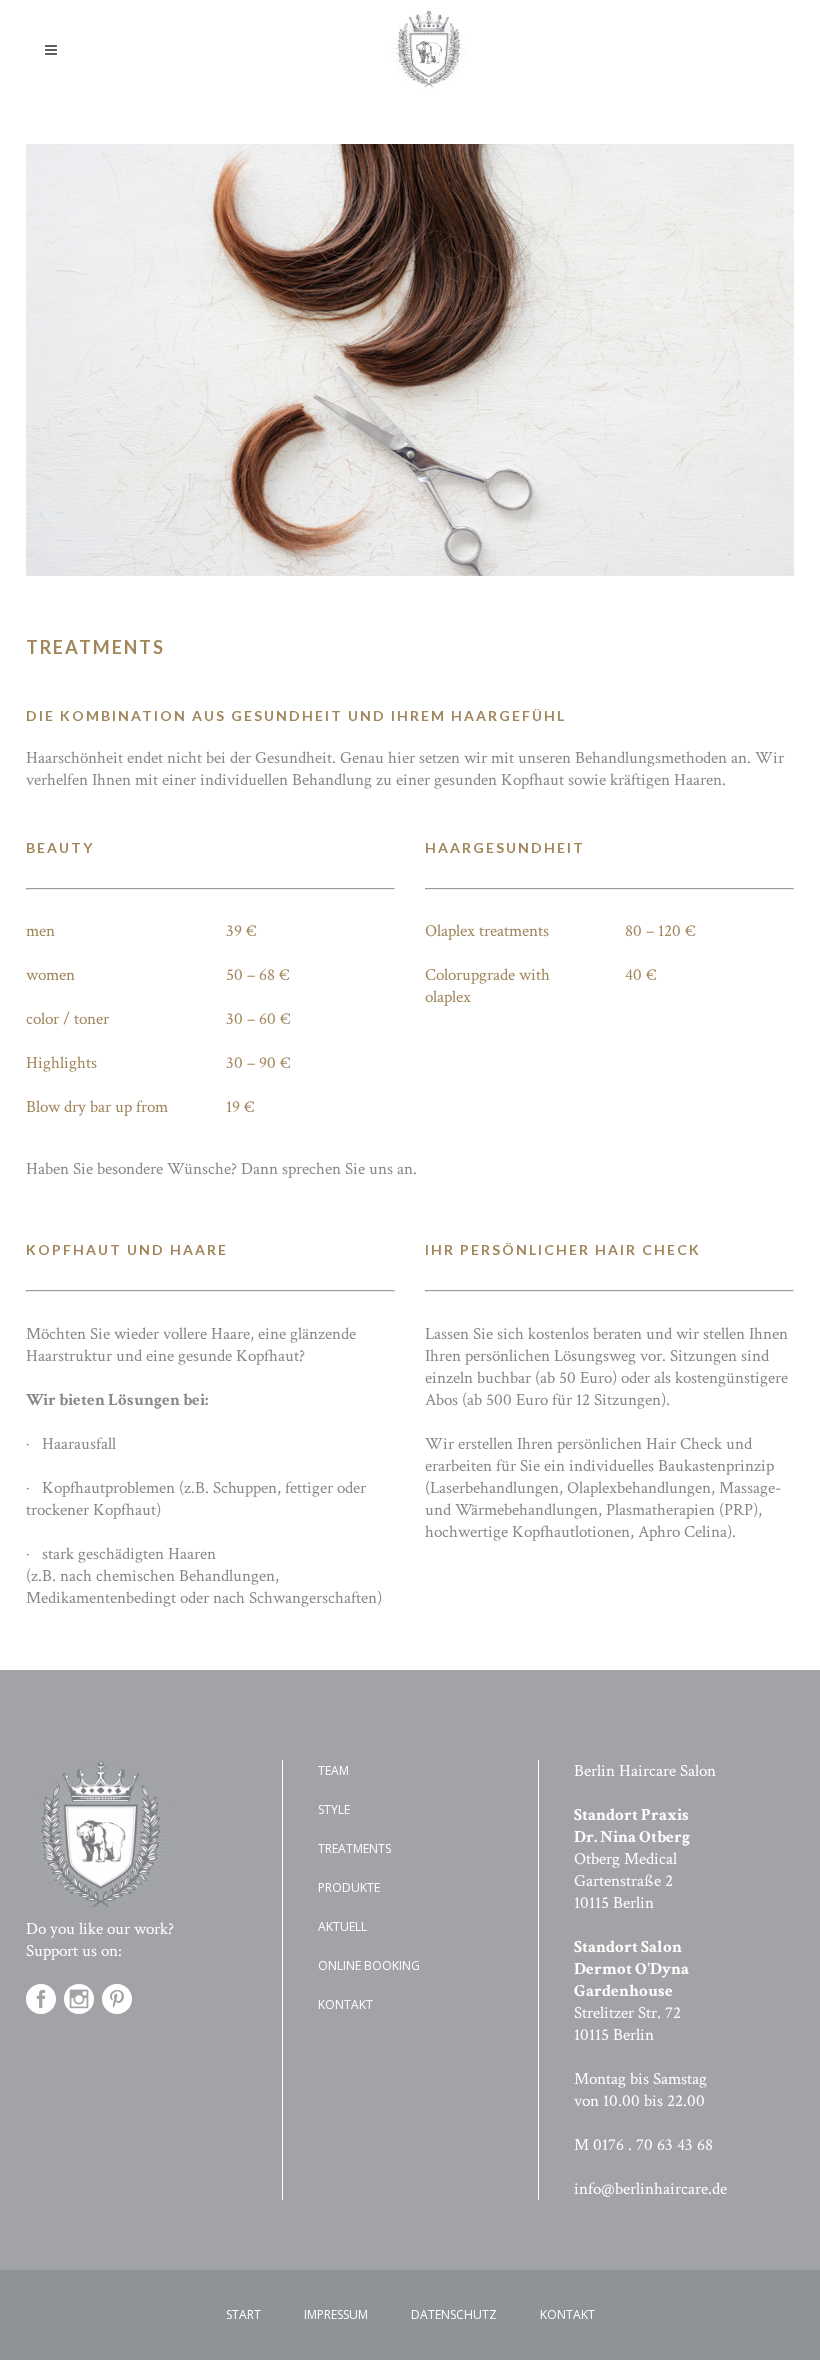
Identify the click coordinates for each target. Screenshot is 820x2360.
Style (334, 1809)
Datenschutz (454, 2314)
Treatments (354, 1848)
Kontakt (345, 2004)
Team (333, 1770)
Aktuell (342, 1926)
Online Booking (369, 1965)
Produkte (349, 1887)
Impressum (336, 2314)
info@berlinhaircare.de (650, 2189)
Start (243, 2314)
